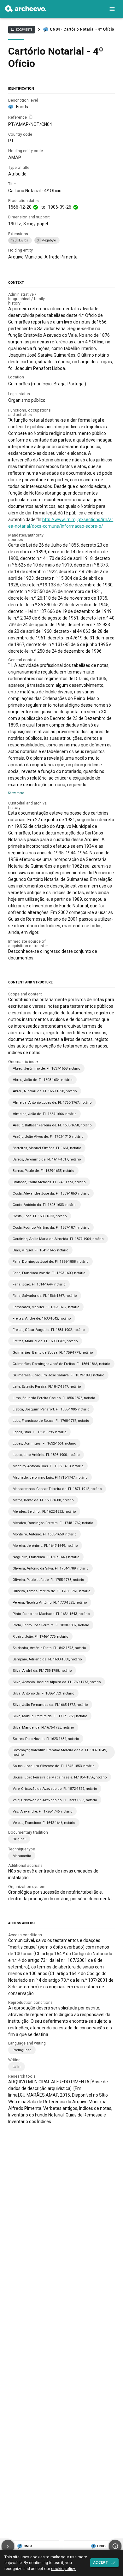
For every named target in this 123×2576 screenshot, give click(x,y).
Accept (101, 2562)
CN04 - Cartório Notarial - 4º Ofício (82, 29)
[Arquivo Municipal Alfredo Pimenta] (26, 10)
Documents (21, 29)
